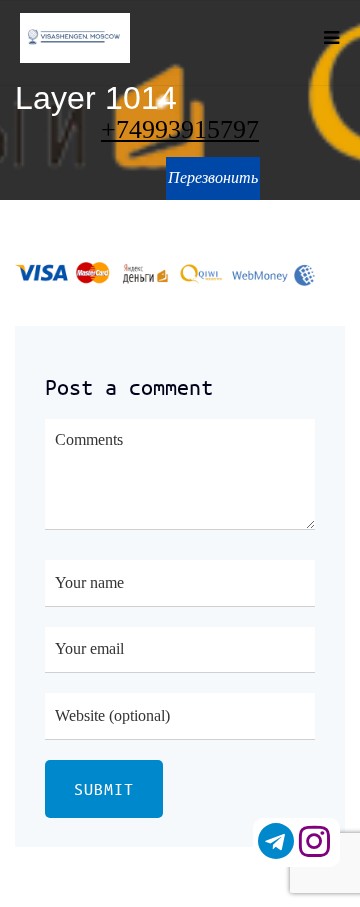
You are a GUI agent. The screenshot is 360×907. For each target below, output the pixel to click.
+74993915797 (180, 130)
